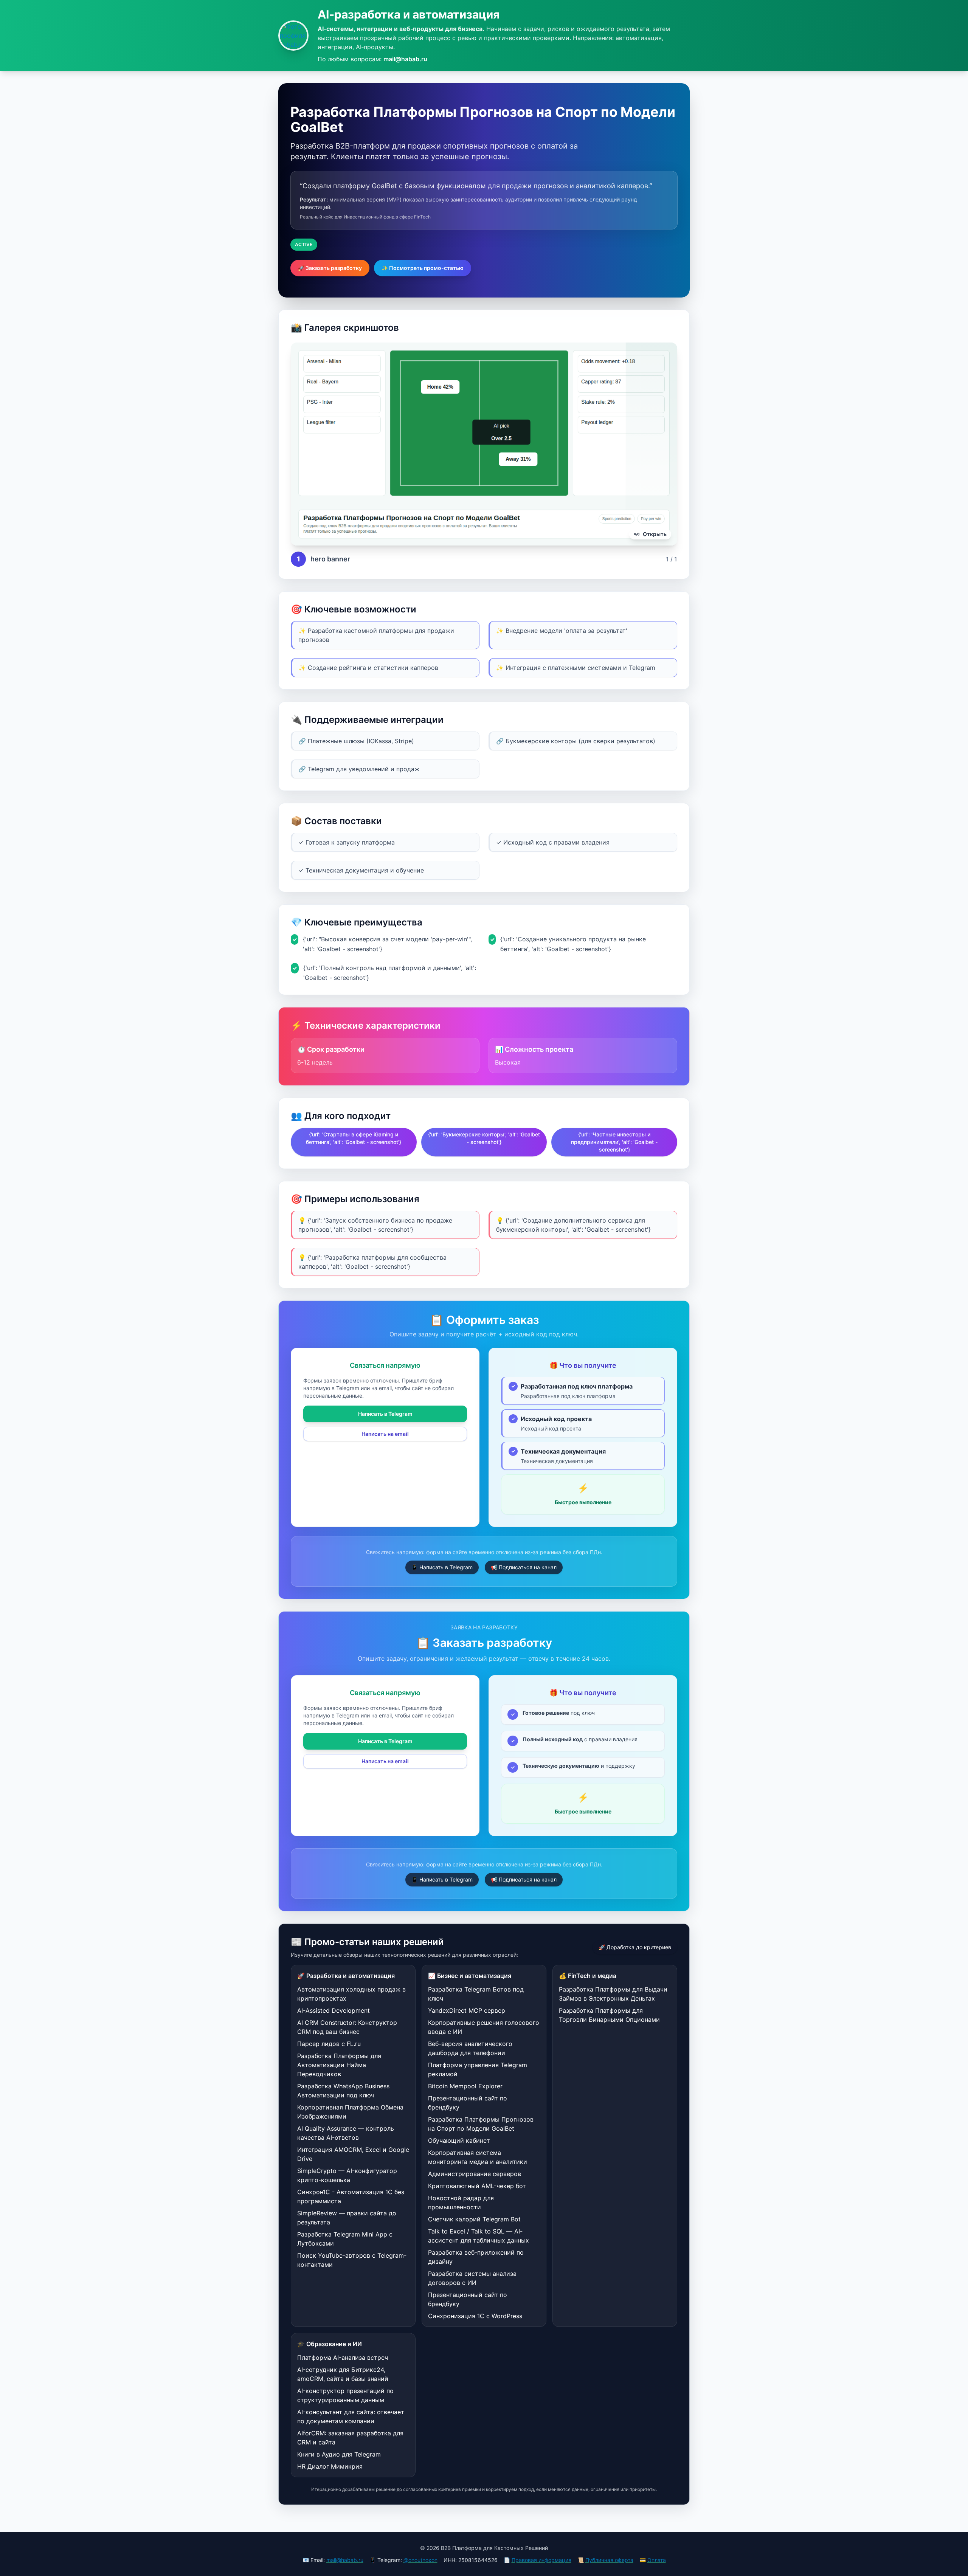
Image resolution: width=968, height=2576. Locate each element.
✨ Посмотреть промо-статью (423, 268)
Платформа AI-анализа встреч (343, 2357)
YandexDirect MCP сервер (467, 2010)
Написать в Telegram (385, 1414)
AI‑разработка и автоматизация (409, 14)
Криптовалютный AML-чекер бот (477, 2186)
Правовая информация (541, 2560)
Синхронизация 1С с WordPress (475, 2316)
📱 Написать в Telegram (442, 1567)
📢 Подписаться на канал (524, 1567)
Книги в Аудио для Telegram (339, 2454)
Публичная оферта (609, 2560)
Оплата (657, 2560)
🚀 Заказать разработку (330, 268)
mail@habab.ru (405, 59)
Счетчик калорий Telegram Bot (474, 2219)
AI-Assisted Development (334, 2010)
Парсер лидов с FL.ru (329, 2044)
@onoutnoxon (420, 2560)
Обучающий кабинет (459, 2140)
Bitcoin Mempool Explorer (465, 2086)
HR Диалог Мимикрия (330, 2466)
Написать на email (385, 1434)
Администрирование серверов (475, 2174)
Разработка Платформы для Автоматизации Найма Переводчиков (339, 2065)
